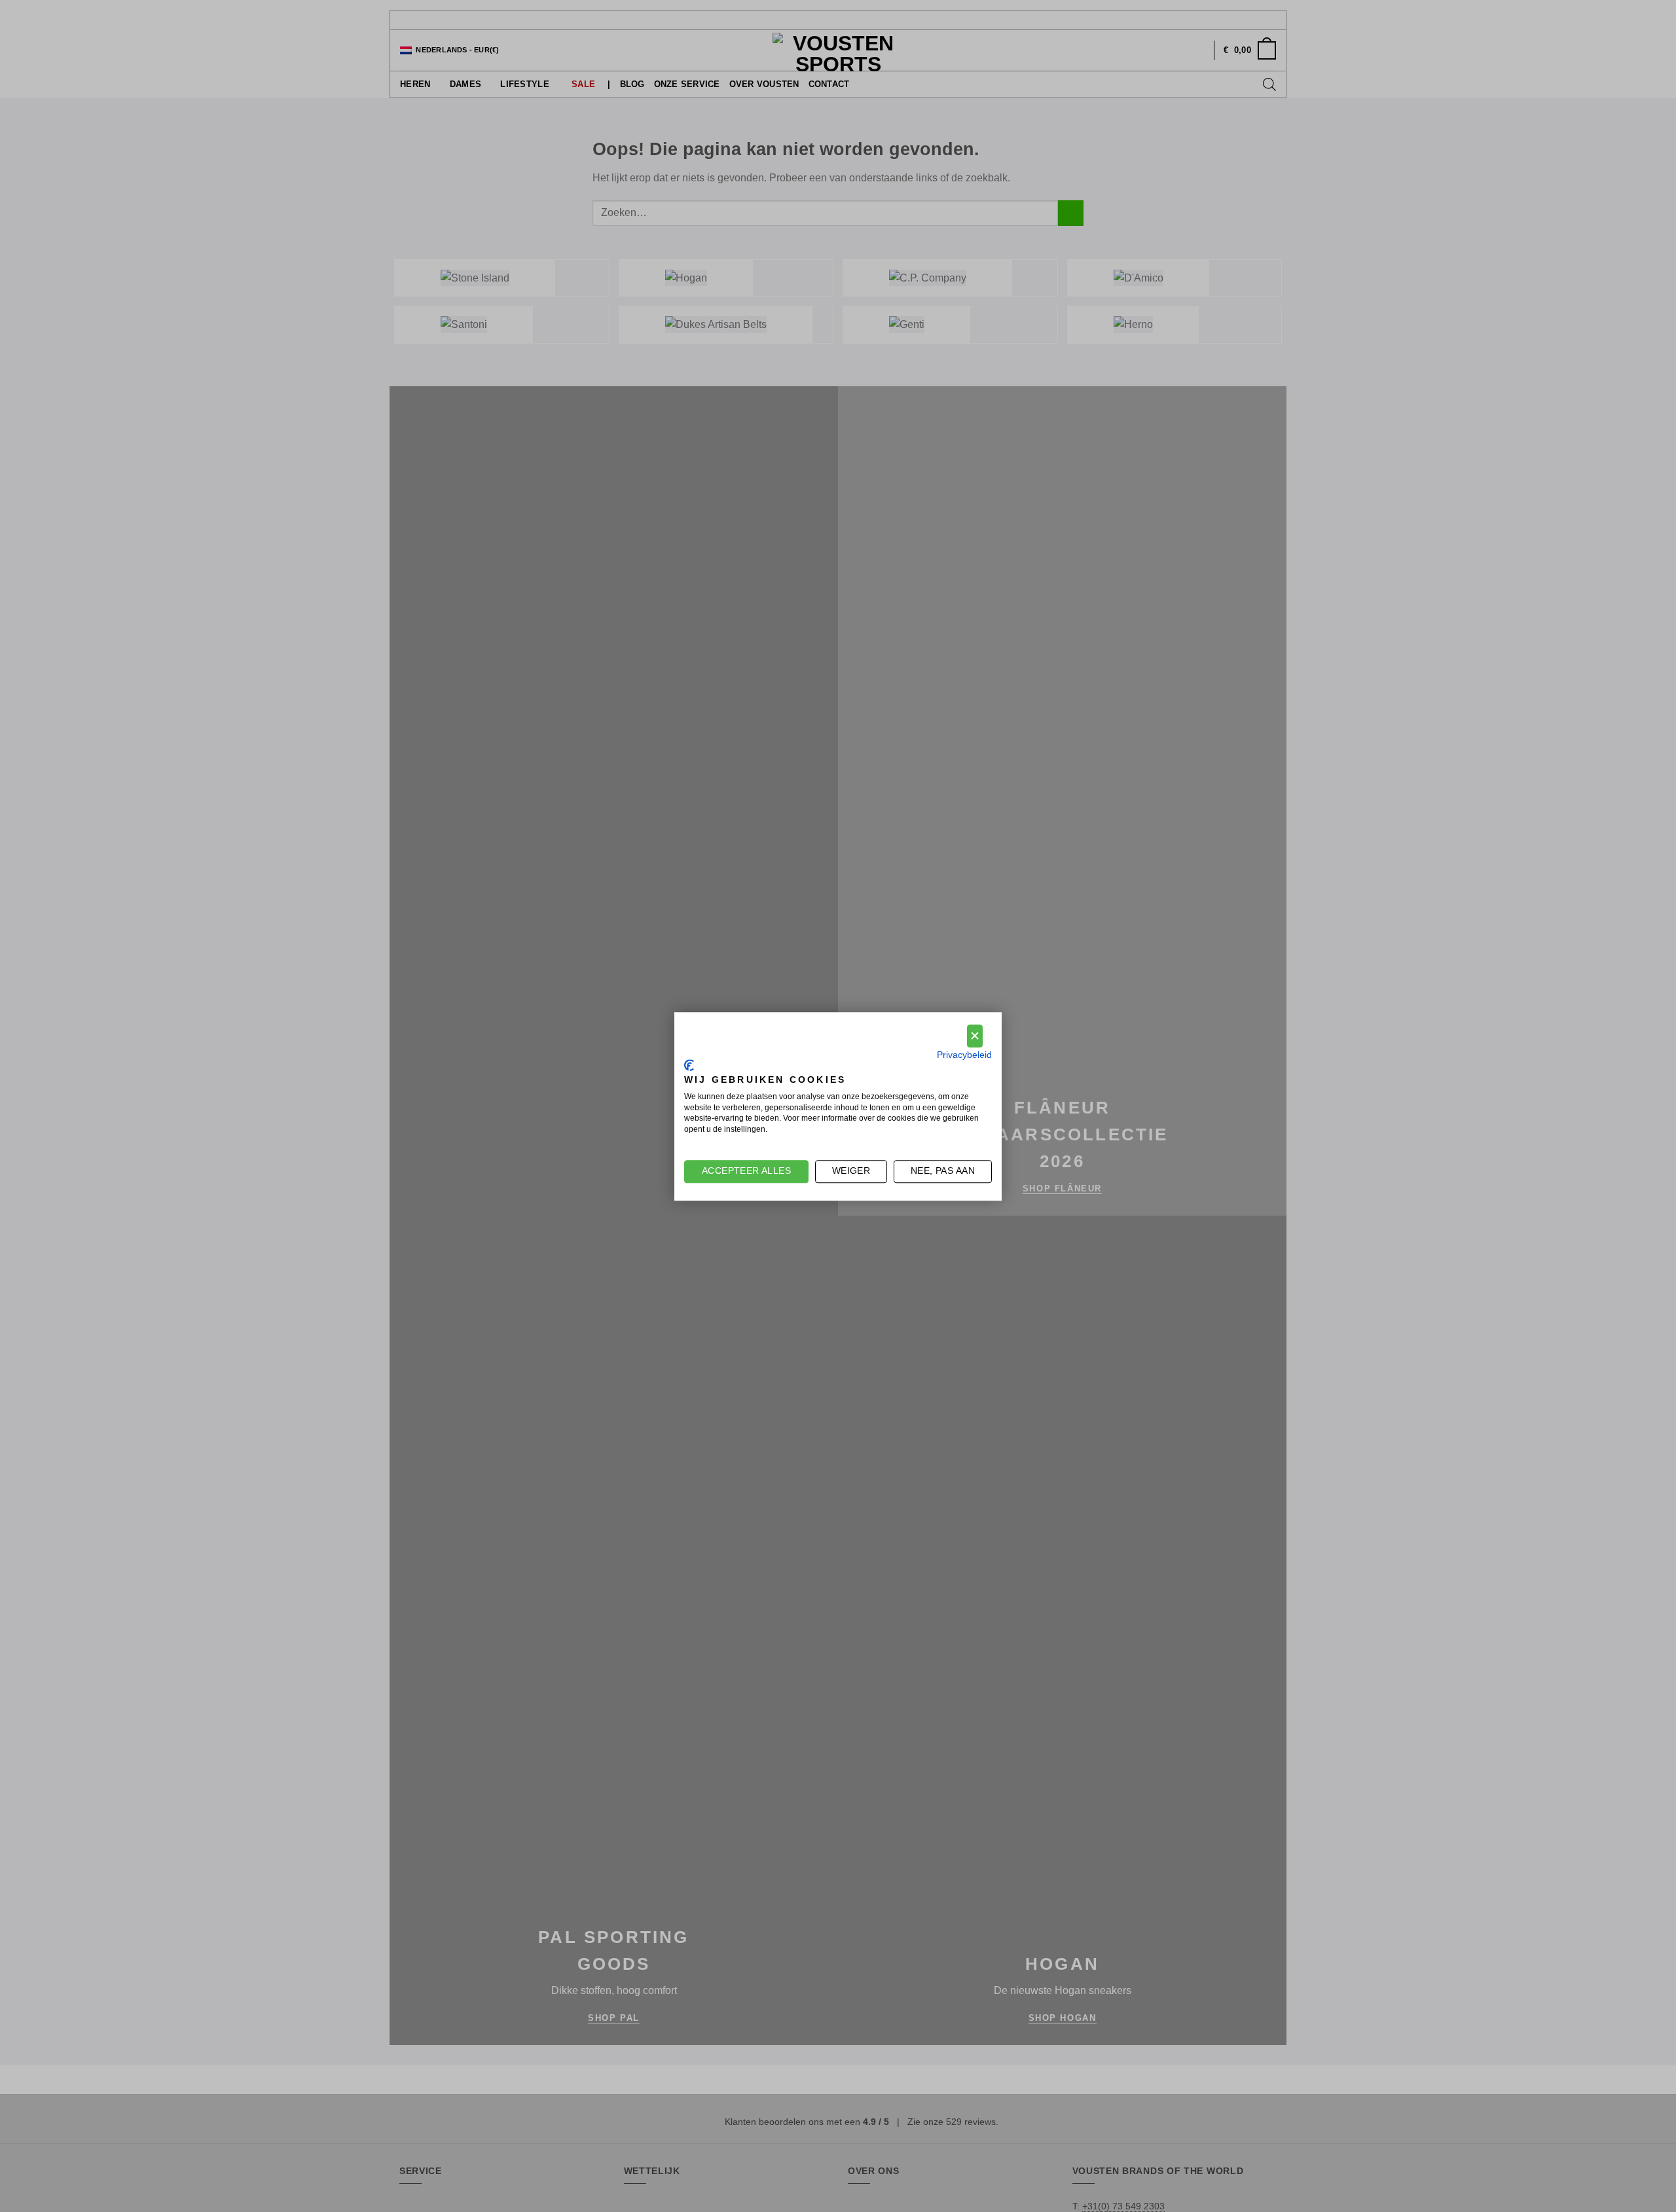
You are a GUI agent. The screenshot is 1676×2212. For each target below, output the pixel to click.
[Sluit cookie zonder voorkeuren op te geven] (975, 1036)
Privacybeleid (964, 1054)
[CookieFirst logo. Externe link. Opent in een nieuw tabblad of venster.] (689, 1065)
